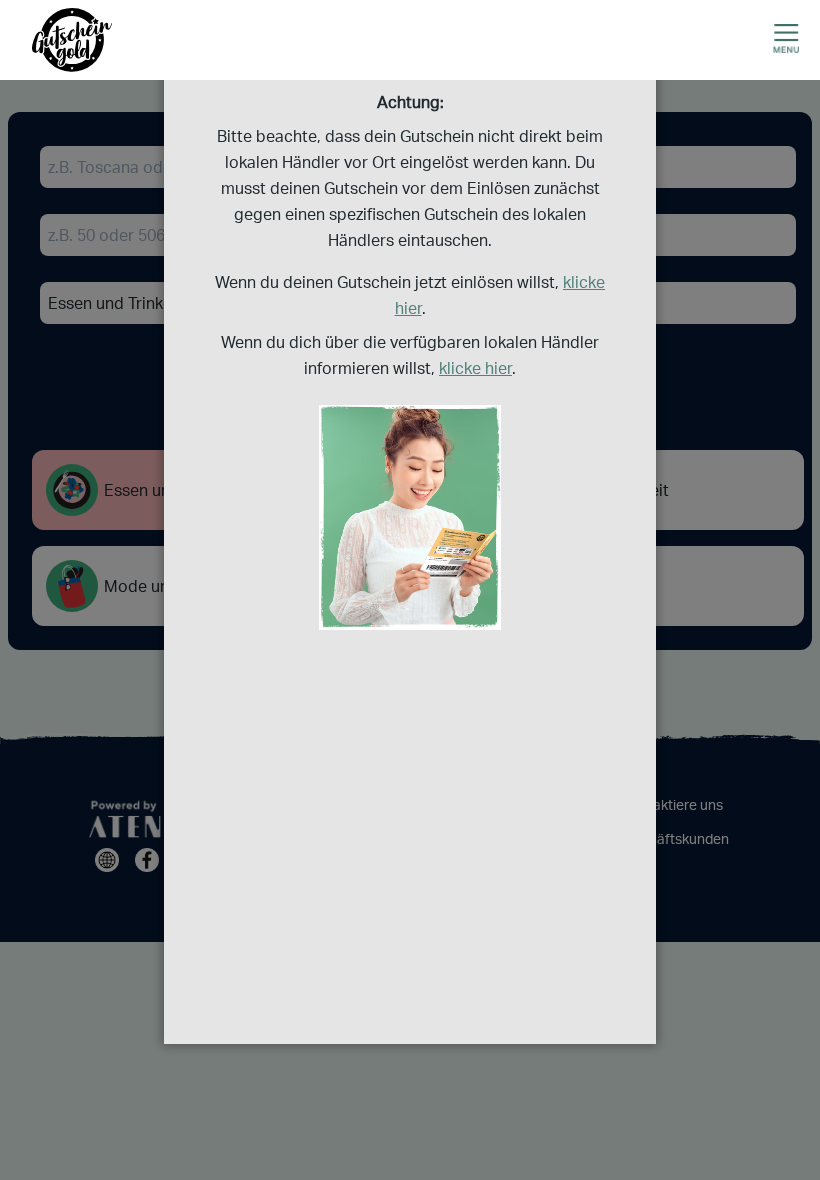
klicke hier (475, 367)
